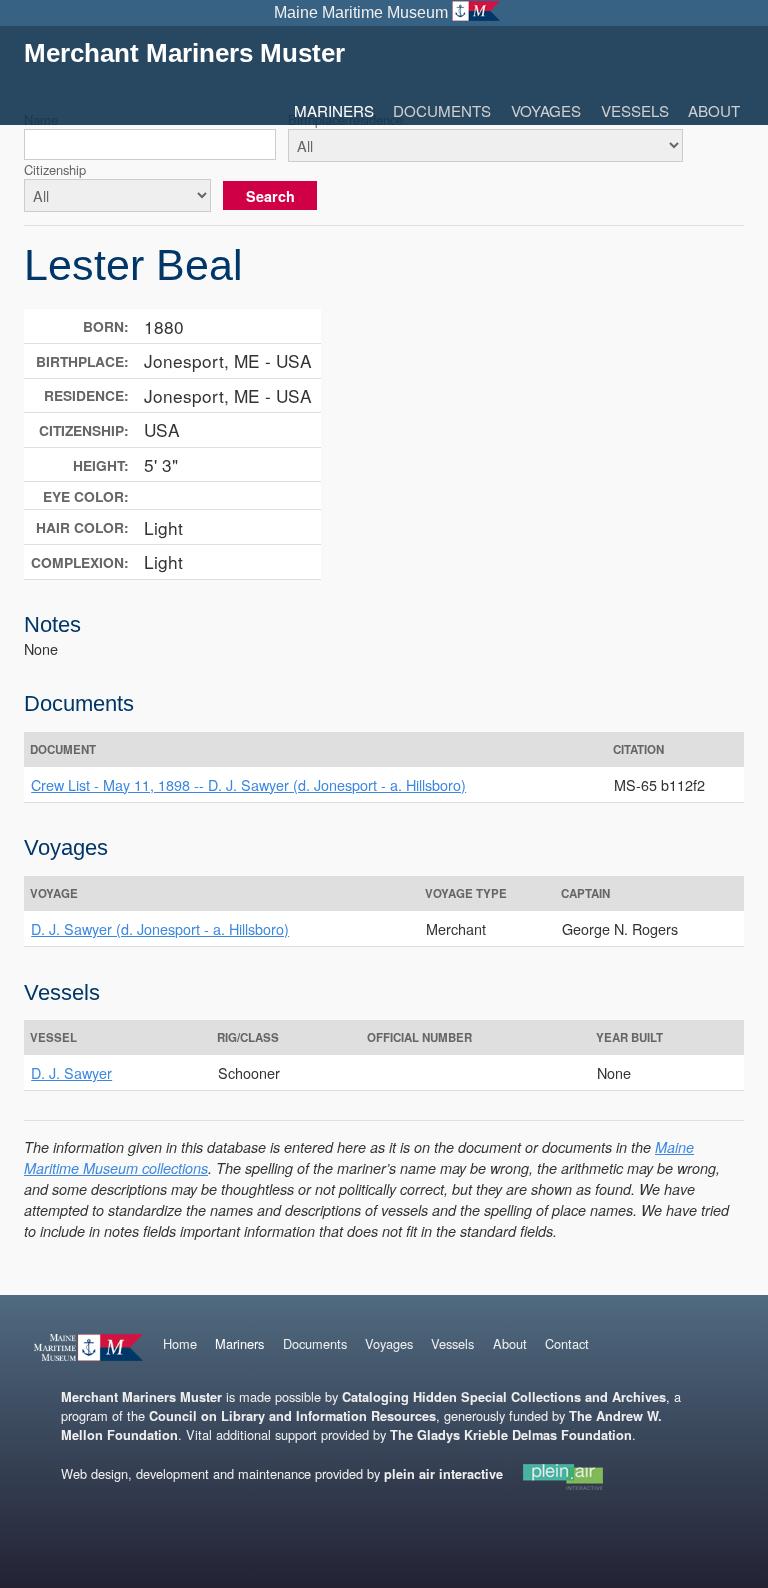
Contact (567, 1343)
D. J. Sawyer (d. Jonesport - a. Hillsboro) (160, 928)
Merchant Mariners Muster (184, 53)
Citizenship (55, 169)
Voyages (546, 110)
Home (180, 1343)
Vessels (635, 110)
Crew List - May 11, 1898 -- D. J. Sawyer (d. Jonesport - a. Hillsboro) (248, 784)
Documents (442, 110)
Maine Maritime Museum (361, 12)
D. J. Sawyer (71, 1072)
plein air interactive (443, 1474)
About (714, 110)
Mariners (334, 110)
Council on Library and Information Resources (292, 1416)
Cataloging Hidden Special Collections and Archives (504, 1397)
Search (270, 196)
